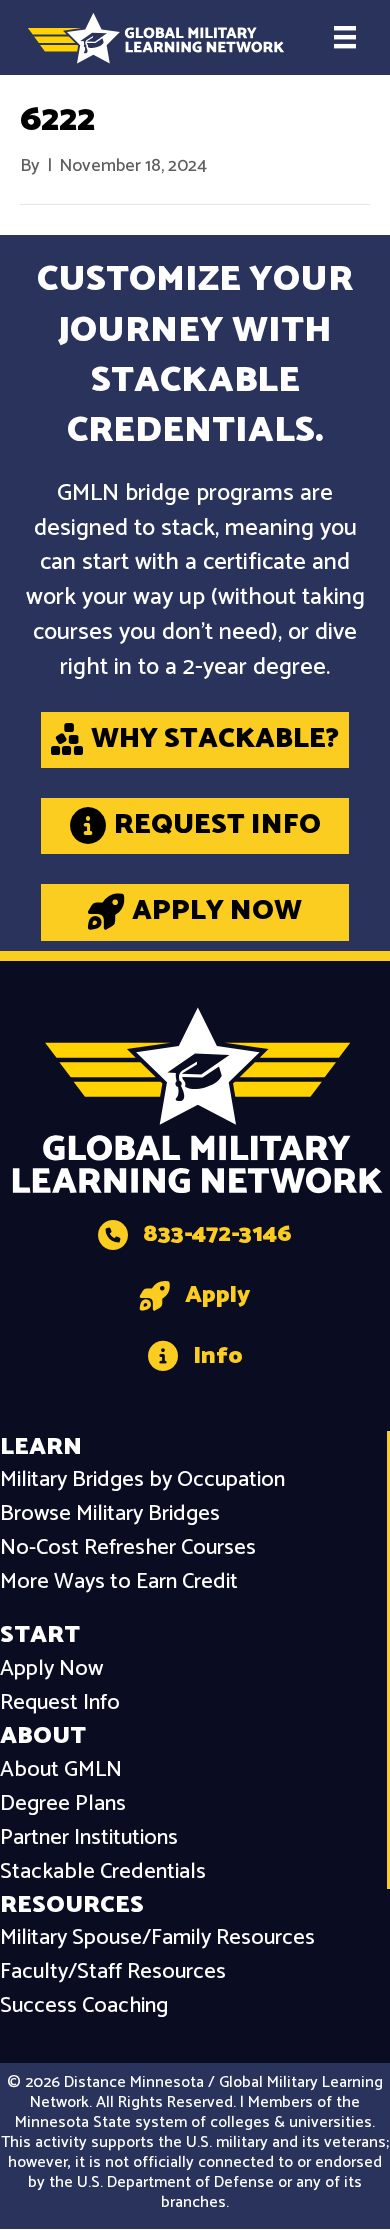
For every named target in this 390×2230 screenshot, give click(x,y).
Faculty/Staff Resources (113, 1972)
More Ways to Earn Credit (119, 1582)
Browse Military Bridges (110, 1514)
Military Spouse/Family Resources (157, 1938)
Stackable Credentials (103, 1872)
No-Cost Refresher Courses (128, 1548)
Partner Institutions (89, 1838)
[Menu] (345, 37)
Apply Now (51, 1669)
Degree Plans (63, 1804)
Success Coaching (84, 2006)
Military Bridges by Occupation (142, 1480)
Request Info (60, 1703)
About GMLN (61, 1770)
